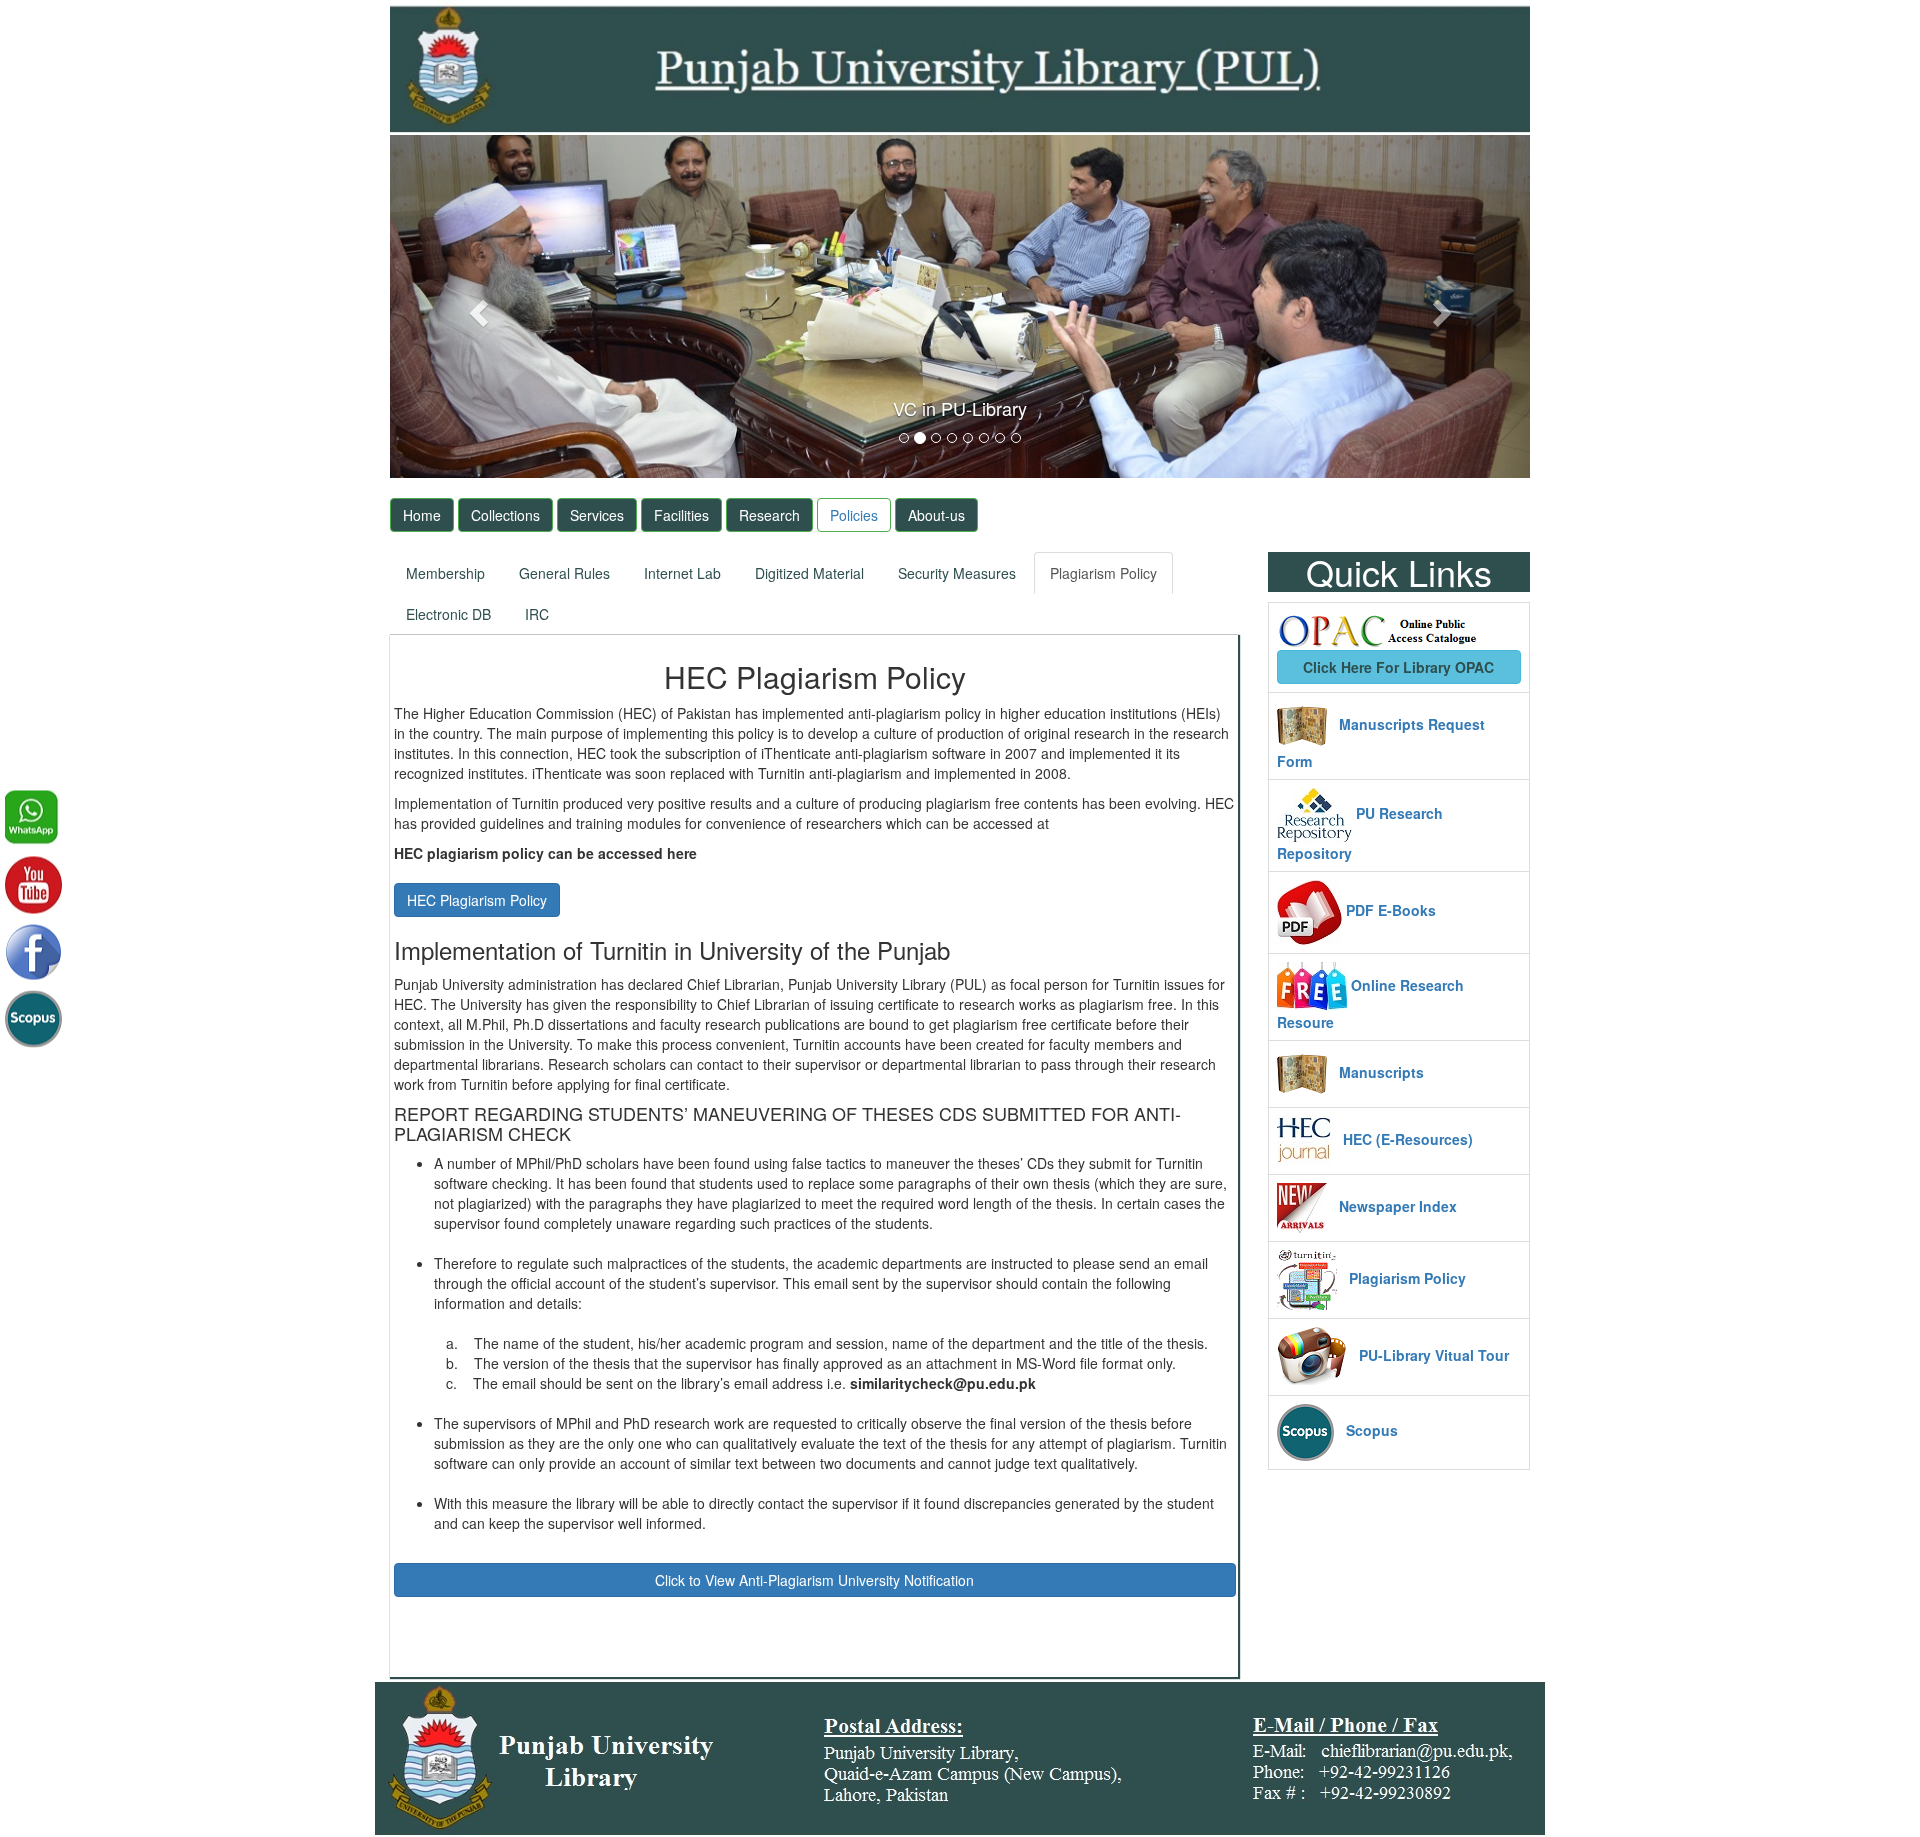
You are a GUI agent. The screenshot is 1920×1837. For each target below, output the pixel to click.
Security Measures (957, 573)
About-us (936, 515)
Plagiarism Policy (1103, 573)
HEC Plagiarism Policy (477, 900)
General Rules (564, 573)
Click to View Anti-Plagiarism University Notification (814, 1580)
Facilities (681, 515)
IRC (537, 614)
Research (769, 515)
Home (422, 515)
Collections (505, 515)
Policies (854, 515)
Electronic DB (448, 614)
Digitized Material (809, 573)
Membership (445, 573)
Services (597, 515)
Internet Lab (682, 573)
